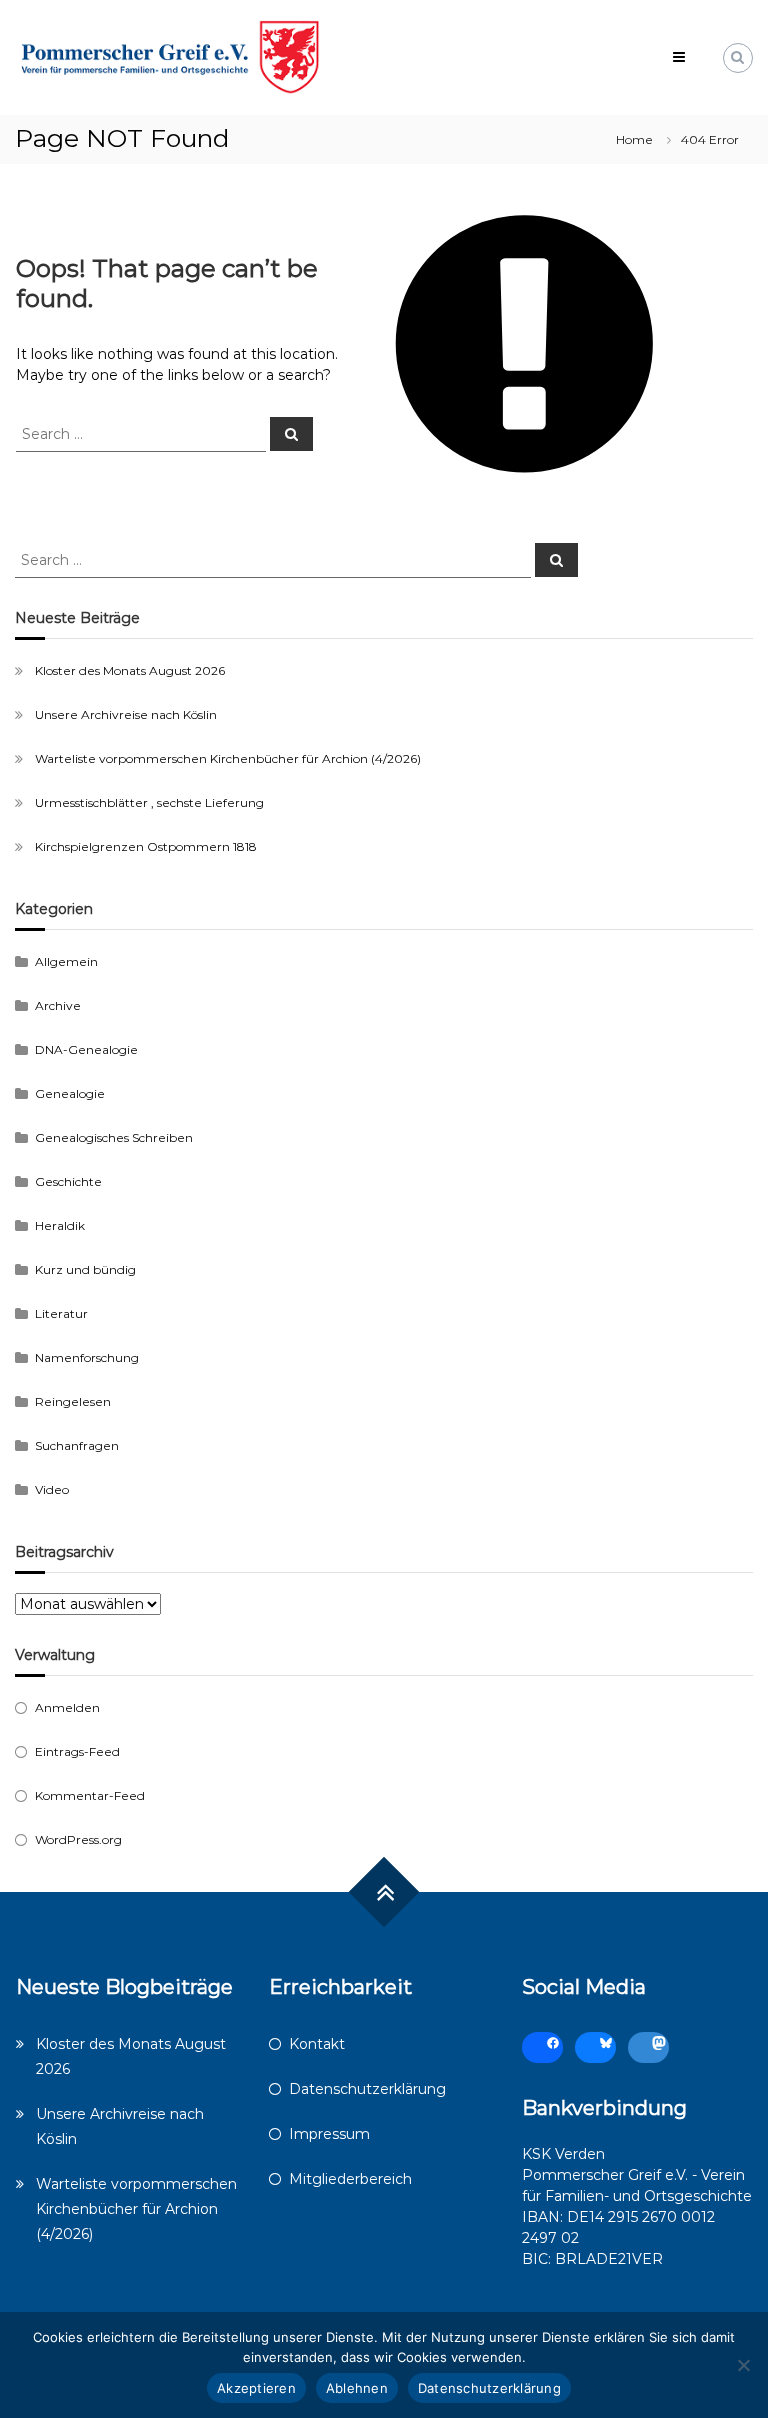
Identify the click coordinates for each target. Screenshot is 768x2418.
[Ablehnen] (743, 2365)
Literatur (61, 1313)
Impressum (329, 2134)
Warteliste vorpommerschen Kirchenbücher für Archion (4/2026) (228, 758)
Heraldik (60, 1225)
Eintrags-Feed (77, 1751)
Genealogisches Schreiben (114, 1137)
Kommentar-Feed (90, 1795)
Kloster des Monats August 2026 (130, 670)
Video (52, 1489)
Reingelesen (73, 1401)
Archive (58, 1005)
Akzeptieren (256, 2388)
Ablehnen (357, 2388)
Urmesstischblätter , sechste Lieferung (149, 802)
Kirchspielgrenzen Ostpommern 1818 (146, 846)
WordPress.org (78, 1839)
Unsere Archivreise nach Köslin (126, 714)
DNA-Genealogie (86, 1049)
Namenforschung (87, 1357)
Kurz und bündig (85, 1269)
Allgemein (66, 961)
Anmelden (67, 1707)
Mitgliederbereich (350, 2179)
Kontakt (317, 2044)
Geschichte (68, 1181)
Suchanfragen (77, 1445)
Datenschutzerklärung (367, 2089)
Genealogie (70, 1093)
